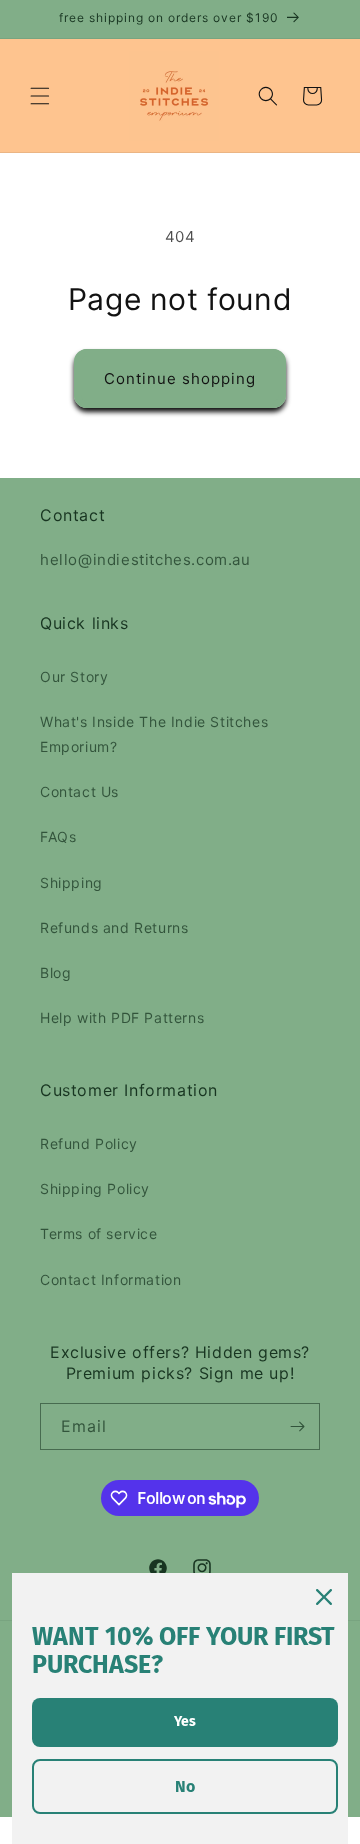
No (185, 1786)
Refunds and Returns (114, 927)
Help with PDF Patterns (122, 1017)
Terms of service (99, 1233)
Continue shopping (180, 378)
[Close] (324, 1597)
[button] (40, 96)
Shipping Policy (95, 1188)
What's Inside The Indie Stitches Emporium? (154, 734)
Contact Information (110, 1279)
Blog (55, 972)
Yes (185, 1721)
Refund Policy (89, 1143)
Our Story (74, 676)
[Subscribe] (297, 1426)
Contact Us (79, 791)
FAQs (58, 836)
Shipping (71, 882)
